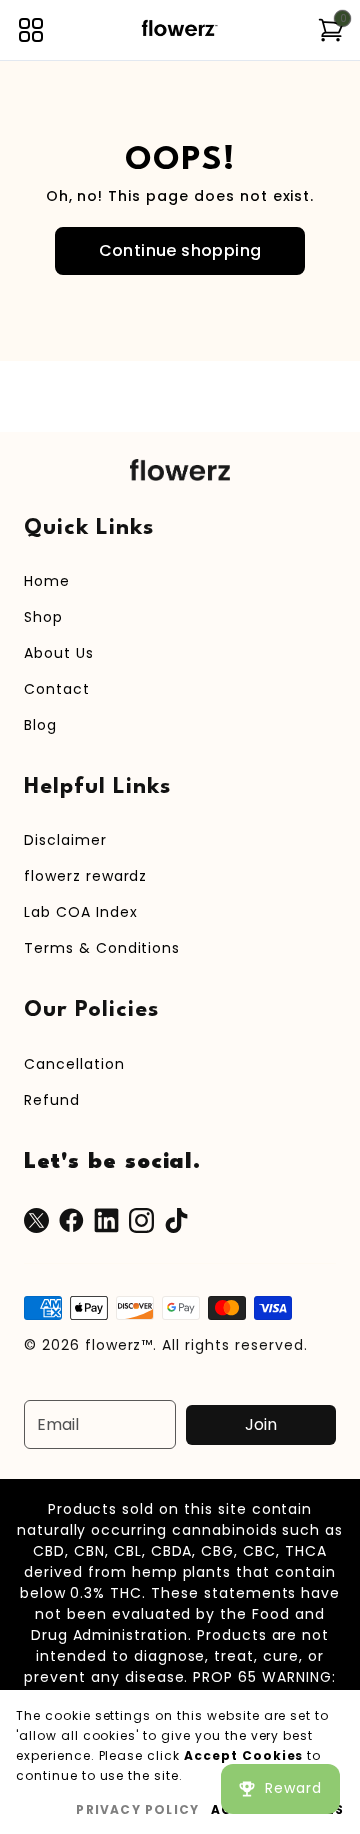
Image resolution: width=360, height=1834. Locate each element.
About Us (59, 653)
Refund (52, 1100)
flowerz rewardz (85, 876)
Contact (57, 689)
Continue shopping (180, 250)
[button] (31, 30)
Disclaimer (65, 840)
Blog (40, 725)
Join (261, 1424)
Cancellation (74, 1064)
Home (47, 581)
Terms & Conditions (102, 948)
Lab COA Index (80, 912)
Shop (43, 617)
